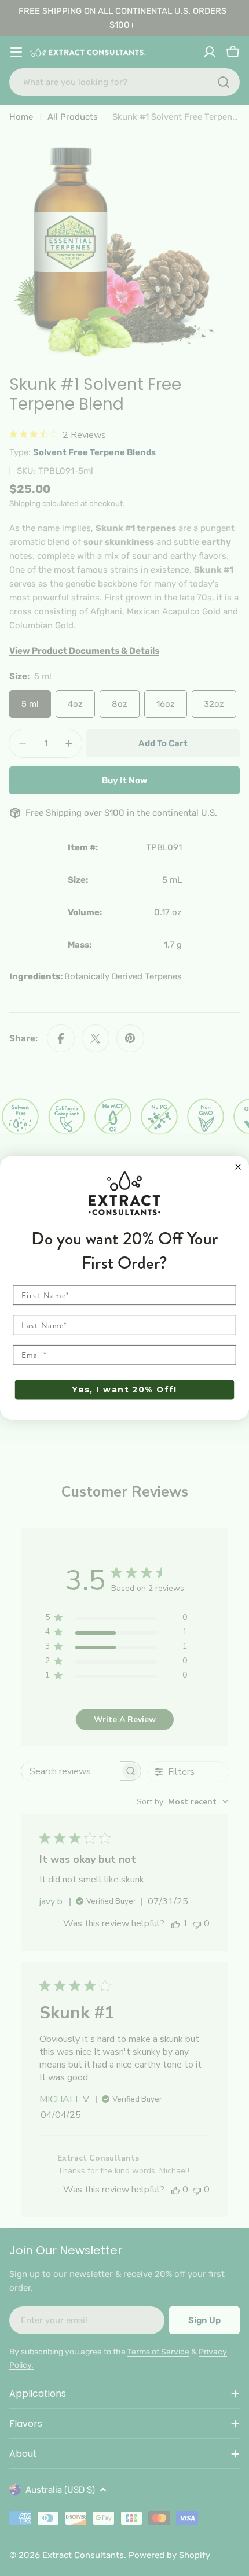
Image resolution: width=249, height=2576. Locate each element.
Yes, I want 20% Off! (124, 1390)
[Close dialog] (238, 1167)
